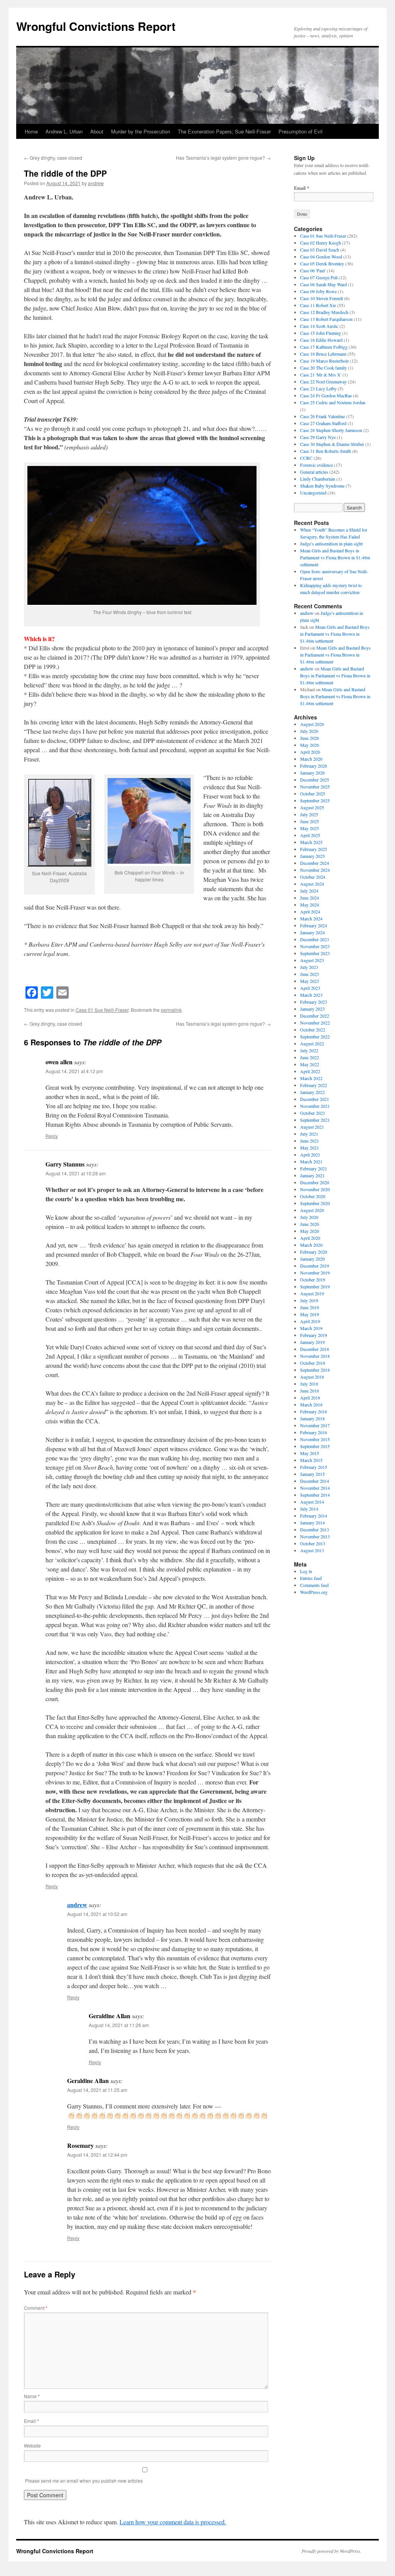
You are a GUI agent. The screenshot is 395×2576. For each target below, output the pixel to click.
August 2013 (312, 1550)
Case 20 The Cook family (323, 368)
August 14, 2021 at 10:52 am (97, 1914)
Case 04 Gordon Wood (321, 257)
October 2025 (313, 793)
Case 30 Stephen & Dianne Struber (332, 444)
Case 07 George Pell (319, 277)
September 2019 (315, 1286)
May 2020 (310, 1231)
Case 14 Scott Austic (319, 326)
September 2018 (315, 1370)
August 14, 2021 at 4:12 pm (74, 1071)
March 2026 (311, 759)
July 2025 (309, 814)
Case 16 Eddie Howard (321, 340)
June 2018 (310, 1391)
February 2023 (314, 1002)
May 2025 (310, 828)
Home (31, 131)
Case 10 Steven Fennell (322, 298)
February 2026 (314, 766)
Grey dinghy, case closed (53, 158)
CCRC (306, 458)
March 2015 (311, 1460)
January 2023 (312, 1009)
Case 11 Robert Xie (318, 305)
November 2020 (315, 1189)
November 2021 (315, 1106)
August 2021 (312, 1127)
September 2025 (315, 800)
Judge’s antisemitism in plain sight (331, 544)
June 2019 (310, 1307)
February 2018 (314, 1411)
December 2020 (315, 1182)
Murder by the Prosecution (141, 131)
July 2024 (309, 891)
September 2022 (315, 1036)
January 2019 (312, 1342)
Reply (52, 1136)
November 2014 (315, 1488)
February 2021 (314, 1168)
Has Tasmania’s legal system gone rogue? (223, 158)
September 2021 (315, 1120)
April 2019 (310, 1321)
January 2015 (312, 1474)
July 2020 (309, 1217)
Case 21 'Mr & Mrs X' (321, 375)
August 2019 (312, 1293)
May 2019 (310, 1314)
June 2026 (310, 738)
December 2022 (315, 1016)
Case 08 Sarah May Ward (323, 284)
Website (32, 2445)
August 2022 (312, 1043)
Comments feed (314, 1585)
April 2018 (310, 1398)
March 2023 (311, 995)
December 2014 (315, 1481)
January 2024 (312, 932)
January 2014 (312, 1523)
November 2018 (315, 1356)
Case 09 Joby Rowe (318, 291)
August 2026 (312, 724)
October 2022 (313, 1030)
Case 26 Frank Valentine (322, 416)
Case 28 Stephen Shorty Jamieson (331, 430)
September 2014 (315, 1495)
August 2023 (312, 960)
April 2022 (310, 1071)
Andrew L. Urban (64, 131)
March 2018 (311, 1404)
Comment (36, 2308)
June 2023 (310, 974)
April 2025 (310, 835)
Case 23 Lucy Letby (318, 388)
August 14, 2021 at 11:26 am (119, 2025)
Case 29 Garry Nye (318, 437)
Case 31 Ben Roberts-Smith (326, 451)
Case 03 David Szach (320, 250)
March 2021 (311, 1161)
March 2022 (311, 1078)
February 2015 (314, 1467)
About (97, 131)
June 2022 (310, 1057)
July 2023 (309, 967)
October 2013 (313, 1543)
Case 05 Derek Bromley (322, 263)
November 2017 (315, 1425)
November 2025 (315, 787)
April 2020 (310, 1238)
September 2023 (315, 953)
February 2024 (314, 925)
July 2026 (309, 731)
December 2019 (315, 1266)
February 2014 (314, 1516)
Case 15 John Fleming (321, 333)
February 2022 (314, 1085)
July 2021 (309, 1134)
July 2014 (309, 1509)
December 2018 (315, 1349)
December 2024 (315, 863)
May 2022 (310, 1064)
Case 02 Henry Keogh (321, 243)
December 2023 (315, 939)
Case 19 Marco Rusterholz (324, 361)
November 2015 (315, 1439)
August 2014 (312, 1502)
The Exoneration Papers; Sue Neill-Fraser (224, 131)
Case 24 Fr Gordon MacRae (326, 395)
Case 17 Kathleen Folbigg (324, 347)
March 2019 (311, 1328)
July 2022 (309, 1050)
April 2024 (310, 912)
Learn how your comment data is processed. (173, 2522)
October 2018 (313, 1363)
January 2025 (312, 856)
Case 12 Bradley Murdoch (324, 312)
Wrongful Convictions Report (96, 26)
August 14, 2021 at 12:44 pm (97, 2155)
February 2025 (314, 849)
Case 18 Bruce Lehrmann (323, 354)
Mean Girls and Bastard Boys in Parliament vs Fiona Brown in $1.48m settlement (335, 557)
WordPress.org (314, 1592)
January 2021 (312, 1175)
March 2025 (311, 842)
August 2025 (312, 807)
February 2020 (314, 1252)
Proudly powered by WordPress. (332, 2551)
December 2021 (315, 1099)
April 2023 (310, 988)
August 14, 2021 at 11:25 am (97, 2090)
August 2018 (312, 1377)
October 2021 (313, 1113)
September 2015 (315, 1446)
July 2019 (309, 1300)
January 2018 (312, 1418)
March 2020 (311, 1245)
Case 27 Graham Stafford (323, 423)
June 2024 (310, 898)
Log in (306, 1571)
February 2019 (314, 1335)
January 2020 (312, 1259)
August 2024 (312, 884)
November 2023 (315, 946)
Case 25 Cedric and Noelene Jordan (333, 402)
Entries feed (311, 1578)
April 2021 (310, 1155)
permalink (171, 1010)
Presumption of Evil (300, 131)
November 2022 (315, 1023)
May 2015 (310, 1453)
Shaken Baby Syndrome (322, 486)
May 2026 (310, 745)
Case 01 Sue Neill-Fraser (102, 1010)
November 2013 (315, 1536)
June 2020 (310, 1224)
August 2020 (312, 1210)
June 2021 (310, 1141)
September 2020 (315, 1203)
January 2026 (312, 773)
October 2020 (313, 1196)
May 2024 (310, 905)
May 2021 (310, 1148)
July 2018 (309, 1384)
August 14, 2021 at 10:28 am (76, 1173)
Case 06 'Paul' (313, 270)
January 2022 (312, 1092)
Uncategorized (313, 493)
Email (31, 2421)
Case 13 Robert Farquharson (326, 319)
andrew (96, 183)
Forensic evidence (317, 465)
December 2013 (315, 1529)
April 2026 (310, 752)
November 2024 (315, 870)
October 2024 (313, 877)
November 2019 (315, 1273)
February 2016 (314, 1432)
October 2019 (313, 1280)
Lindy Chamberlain (318, 479)
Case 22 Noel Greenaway (323, 382)
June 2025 (310, 821)
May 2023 (310, 981)
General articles (314, 472)
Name (32, 2396)
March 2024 (311, 918)
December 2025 (315, 780)
